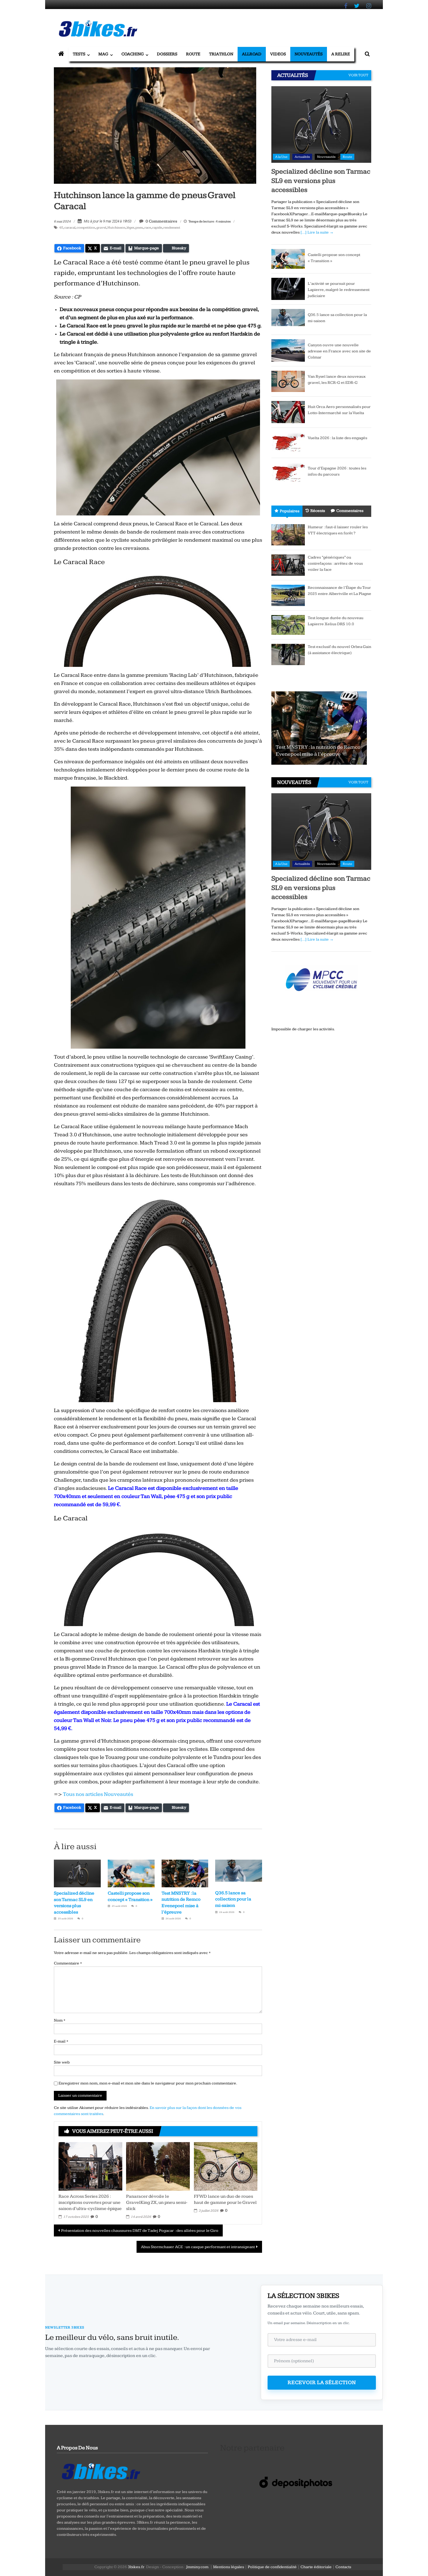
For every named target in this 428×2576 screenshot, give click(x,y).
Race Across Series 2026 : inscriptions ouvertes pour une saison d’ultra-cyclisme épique (90, 2203)
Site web (62, 2062)
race (148, 228)
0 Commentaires (161, 221)
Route (193, 54)
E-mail (61, 2041)
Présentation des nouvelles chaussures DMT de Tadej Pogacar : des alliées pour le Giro (140, 2231)
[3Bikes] (100, 2471)
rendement (172, 228)
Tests (79, 54)
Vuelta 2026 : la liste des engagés (337, 438)
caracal (70, 228)
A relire (341, 54)
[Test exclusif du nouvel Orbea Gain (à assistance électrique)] (288, 654)
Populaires (290, 511)
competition (86, 228)
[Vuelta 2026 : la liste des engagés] (288, 443)
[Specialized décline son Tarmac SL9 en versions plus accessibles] (321, 124)
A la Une (281, 157)
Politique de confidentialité (272, 2567)
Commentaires (350, 511)
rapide (157, 228)
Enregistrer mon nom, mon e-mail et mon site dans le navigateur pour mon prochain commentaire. (148, 2083)
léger (130, 228)
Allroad (252, 54)
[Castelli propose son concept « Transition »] (288, 259)
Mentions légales (229, 2567)
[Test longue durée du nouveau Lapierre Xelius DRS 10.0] (288, 625)
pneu (139, 228)
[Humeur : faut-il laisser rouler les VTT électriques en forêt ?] (288, 535)
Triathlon (221, 54)
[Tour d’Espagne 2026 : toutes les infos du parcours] (288, 473)
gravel (101, 228)
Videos (278, 54)
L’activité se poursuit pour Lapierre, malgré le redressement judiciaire (339, 290)
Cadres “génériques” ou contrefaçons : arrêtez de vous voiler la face (335, 563)
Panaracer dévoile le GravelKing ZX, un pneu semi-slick (157, 2203)
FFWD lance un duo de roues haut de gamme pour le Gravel (225, 2199)
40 (61, 228)
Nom (60, 2020)
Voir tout (358, 75)
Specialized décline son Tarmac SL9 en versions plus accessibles (321, 181)
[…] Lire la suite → (317, 232)
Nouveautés (309, 54)
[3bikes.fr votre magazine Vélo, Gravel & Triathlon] (61, 54)
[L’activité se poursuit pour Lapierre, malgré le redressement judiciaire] (288, 289)
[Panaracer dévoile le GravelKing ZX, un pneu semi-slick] (158, 2166)
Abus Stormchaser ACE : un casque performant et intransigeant (198, 2247)
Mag (103, 54)
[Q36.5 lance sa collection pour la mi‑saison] (288, 319)
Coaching (133, 54)
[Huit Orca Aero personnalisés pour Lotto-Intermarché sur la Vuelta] (288, 412)
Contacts (343, 2567)
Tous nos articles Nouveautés (98, 1794)
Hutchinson (116, 228)
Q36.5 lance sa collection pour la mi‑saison (233, 1899)
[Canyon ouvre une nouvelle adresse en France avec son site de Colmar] (288, 350)
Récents (318, 511)
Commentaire (68, 1963)
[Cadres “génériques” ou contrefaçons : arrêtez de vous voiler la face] (288, 565)
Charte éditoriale (316, 2567)
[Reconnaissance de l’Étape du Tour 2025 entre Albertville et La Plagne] (288, 595)
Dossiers (167, 54)
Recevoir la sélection (322, 2382)
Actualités (302, 157)
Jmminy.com (197, 2567)
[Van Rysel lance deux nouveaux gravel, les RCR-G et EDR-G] (288, 381)
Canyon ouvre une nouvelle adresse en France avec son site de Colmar (339, 351)
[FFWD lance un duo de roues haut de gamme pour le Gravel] (226, 2166)
